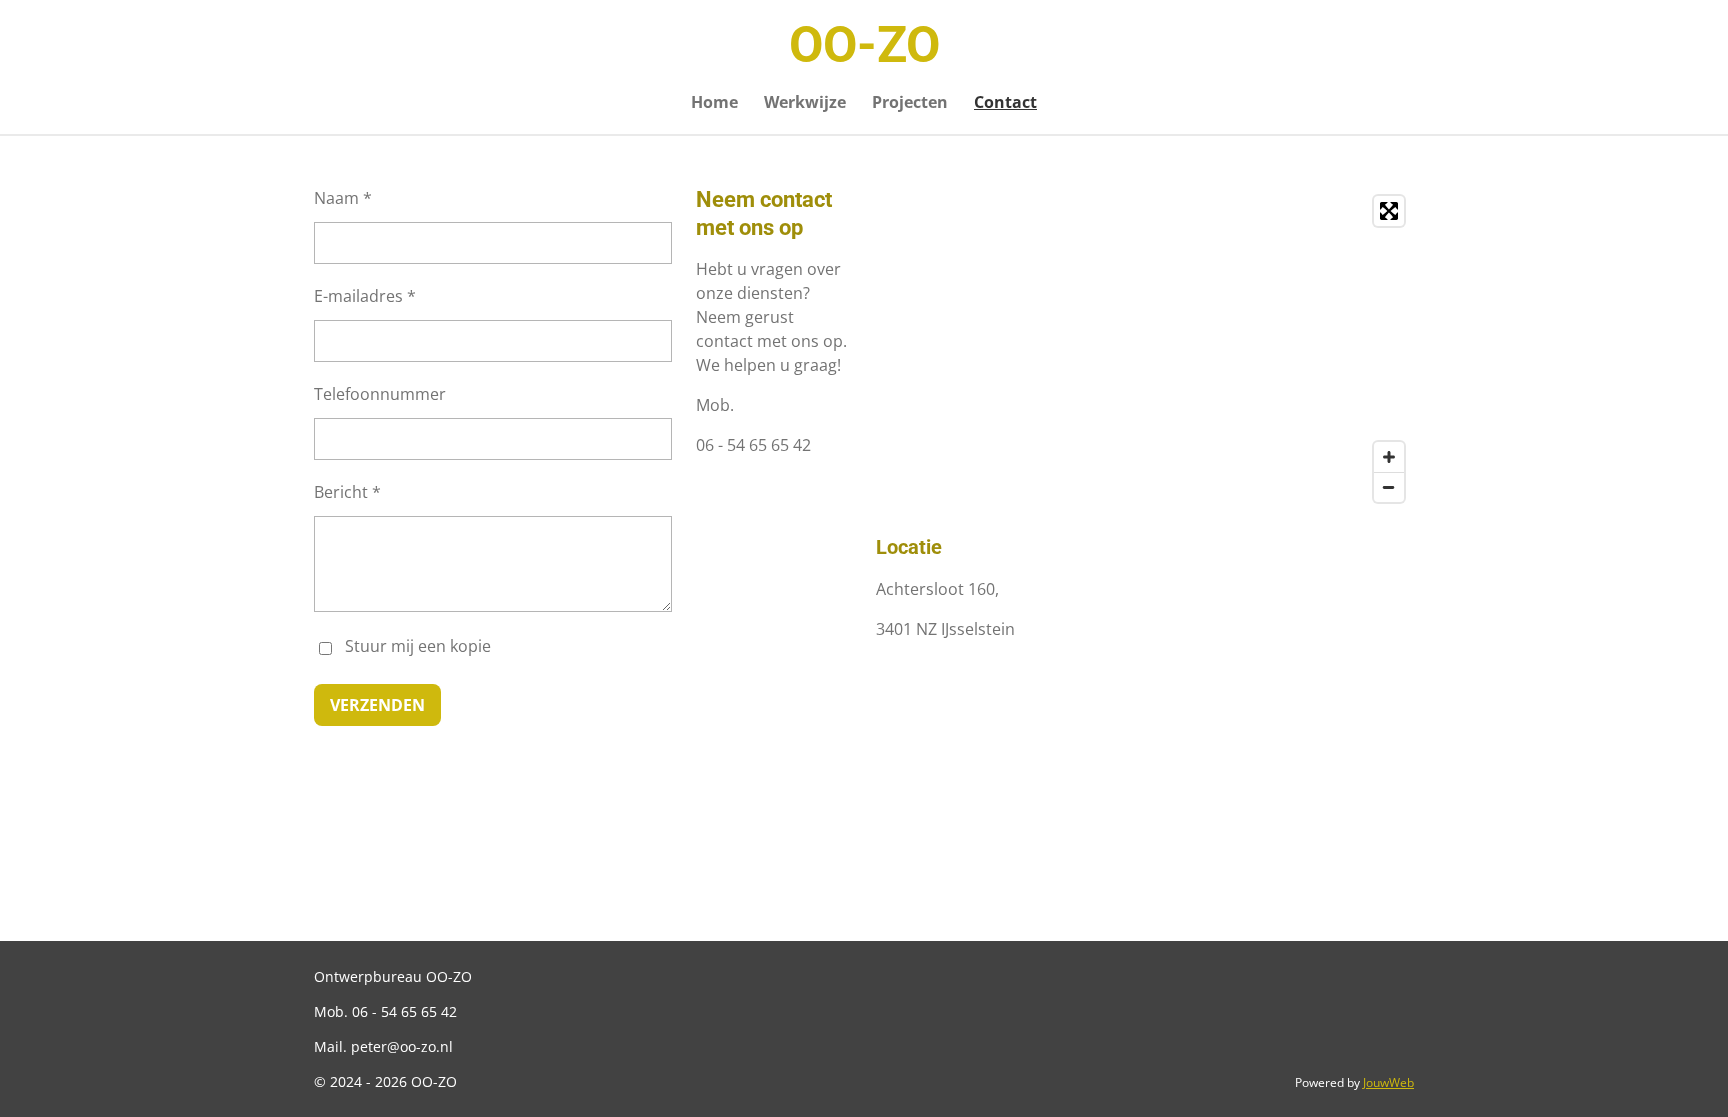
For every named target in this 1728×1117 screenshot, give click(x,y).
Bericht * (347, 492)
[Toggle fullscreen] (1389, 211)
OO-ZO (864, 45)
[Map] (1145, 349)
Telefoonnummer (380, 394)
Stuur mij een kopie (418, 646)
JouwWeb (1388, 1082)
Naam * (343, 198)
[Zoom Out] (1389, 487)
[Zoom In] (1389, 457)
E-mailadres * (365, 296)
